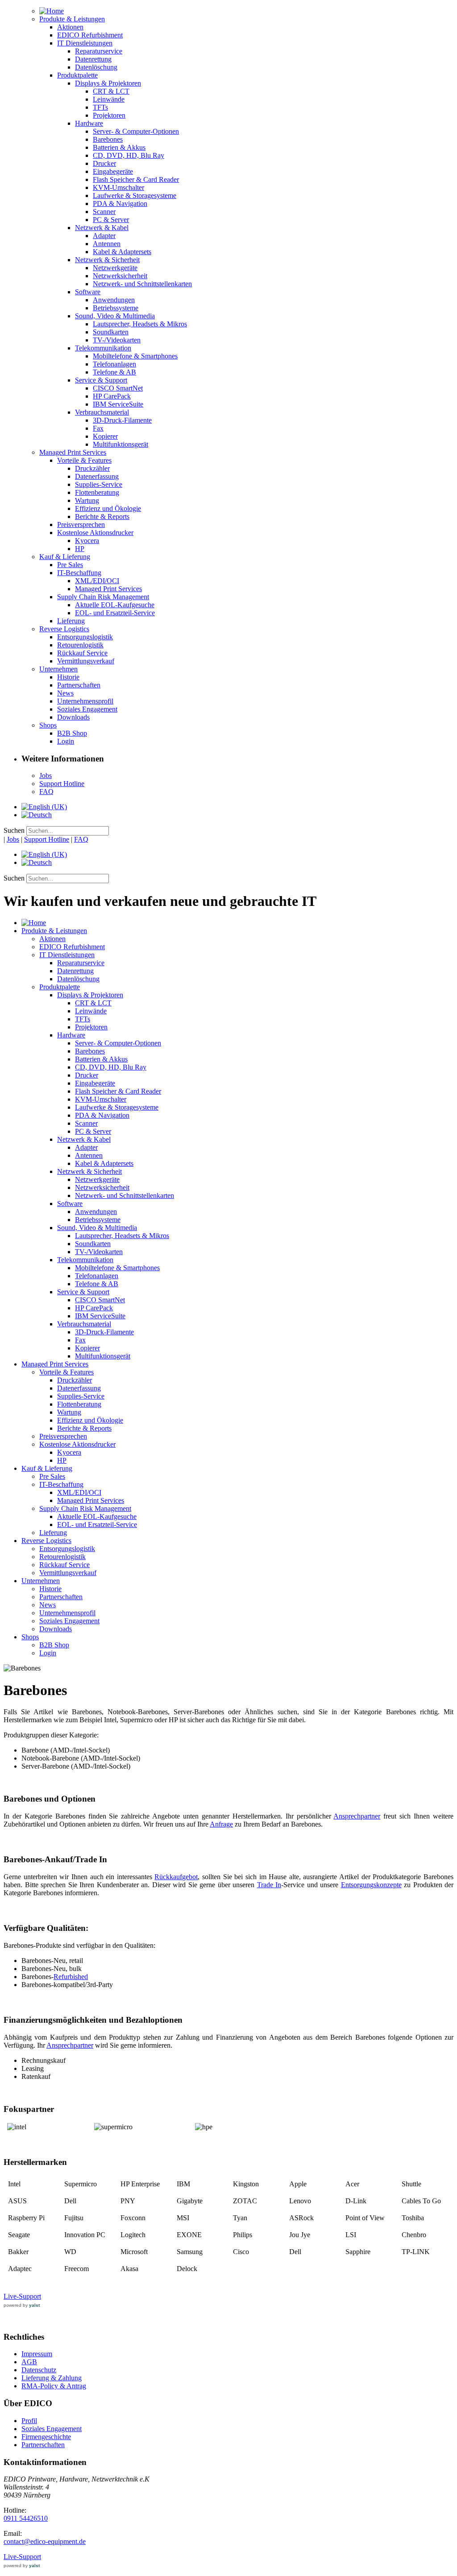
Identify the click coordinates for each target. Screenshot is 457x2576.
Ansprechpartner (357, 1816)
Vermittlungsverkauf (86, 661)
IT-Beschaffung (79, 573)
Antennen (107, 244)
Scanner (104, 212)
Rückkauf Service (82, 653)
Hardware (89, 123)
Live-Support (22, 2296)
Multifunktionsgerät (120, 444)
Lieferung (71, 621)
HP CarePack (112, 396)
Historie (68, 677)
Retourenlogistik (80, 645)
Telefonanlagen (114, 364)
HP (80, 549)
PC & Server (111, 220)
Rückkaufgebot (176, 1877)
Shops (48, 725)
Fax (98, 428)
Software (88, 292)
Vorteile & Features (84, 460)
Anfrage (221, 1824)
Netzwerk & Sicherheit (107, 260)
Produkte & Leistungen (72, 19)
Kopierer (105, 436)
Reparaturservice (99, 51)
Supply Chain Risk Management (103, 597)
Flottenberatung (97, 492)
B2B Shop (72, 733)
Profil (29, 2421)
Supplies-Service (99, 484)
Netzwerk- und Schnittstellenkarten (142, 284)
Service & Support (101, 380)
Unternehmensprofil (85, 701)
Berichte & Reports (102, 516)
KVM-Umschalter (118, 187)
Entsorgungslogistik (85, 637)
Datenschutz (39, 2370)
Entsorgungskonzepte (371, 1885)
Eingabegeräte (113, 171)
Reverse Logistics (64, 629)
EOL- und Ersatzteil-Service (115, 613)
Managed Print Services (73, 452)
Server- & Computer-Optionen (136, 131)
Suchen (14, 830)
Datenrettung (93, 59)
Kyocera (87, 541)
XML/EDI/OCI (97, 581)
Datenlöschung (96, 67)
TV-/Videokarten (117, 340)
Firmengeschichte (46, 2437)
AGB (29, 2362)
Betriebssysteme (116, 308)
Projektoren (109, 115)
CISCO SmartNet (118, 388)
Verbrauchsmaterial (102, 412)
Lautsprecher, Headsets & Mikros (140, 324)
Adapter (104, 236)
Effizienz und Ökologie (108, 508)
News (65, 693)
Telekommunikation (103, 348)
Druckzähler (92, 468)
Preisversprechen (81, 525)
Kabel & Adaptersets (122, 252)
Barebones (108, 139)
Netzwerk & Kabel (102, 228)
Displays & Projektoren (108, 83)
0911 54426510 (26, 2518)
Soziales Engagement (87, 709)
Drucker (104, 163)
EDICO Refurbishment (90, 35)
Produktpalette (77, 75)
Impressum (37, 2354)
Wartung (87, 500)
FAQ (46, 792)
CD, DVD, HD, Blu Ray (129, 155)
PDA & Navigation (120, 204)
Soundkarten (111, 332)
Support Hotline (62, 784)
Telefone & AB (114, 372)
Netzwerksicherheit (120, 276)
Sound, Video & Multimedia (115, 316)
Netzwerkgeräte (115, 268)
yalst (34, 2305)
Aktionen (70, 27)
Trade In (269, 1885)
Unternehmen (58, 669)
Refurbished (71, 1977)
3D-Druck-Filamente (122, 420)
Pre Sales (70, 565)
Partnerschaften (79, 685)
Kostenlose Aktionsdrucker (95, 533)
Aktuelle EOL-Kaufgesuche (115, 605)
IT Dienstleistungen (85, 43)
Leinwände (109, 99)
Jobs (46, 776)
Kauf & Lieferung (65, 557)
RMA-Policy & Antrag (54, 2386)
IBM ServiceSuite (118, 404)
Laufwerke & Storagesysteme (135, 195)
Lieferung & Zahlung (52, 2378)
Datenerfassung (97, 476)
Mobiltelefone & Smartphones (135, 356)
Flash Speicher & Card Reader (136, 179)
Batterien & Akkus (119, 147)
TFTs (100, 107)
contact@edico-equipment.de (45, 2541)
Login (66, 741)
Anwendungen (114, 300)
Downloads (73, 717)
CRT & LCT (111, 91)
